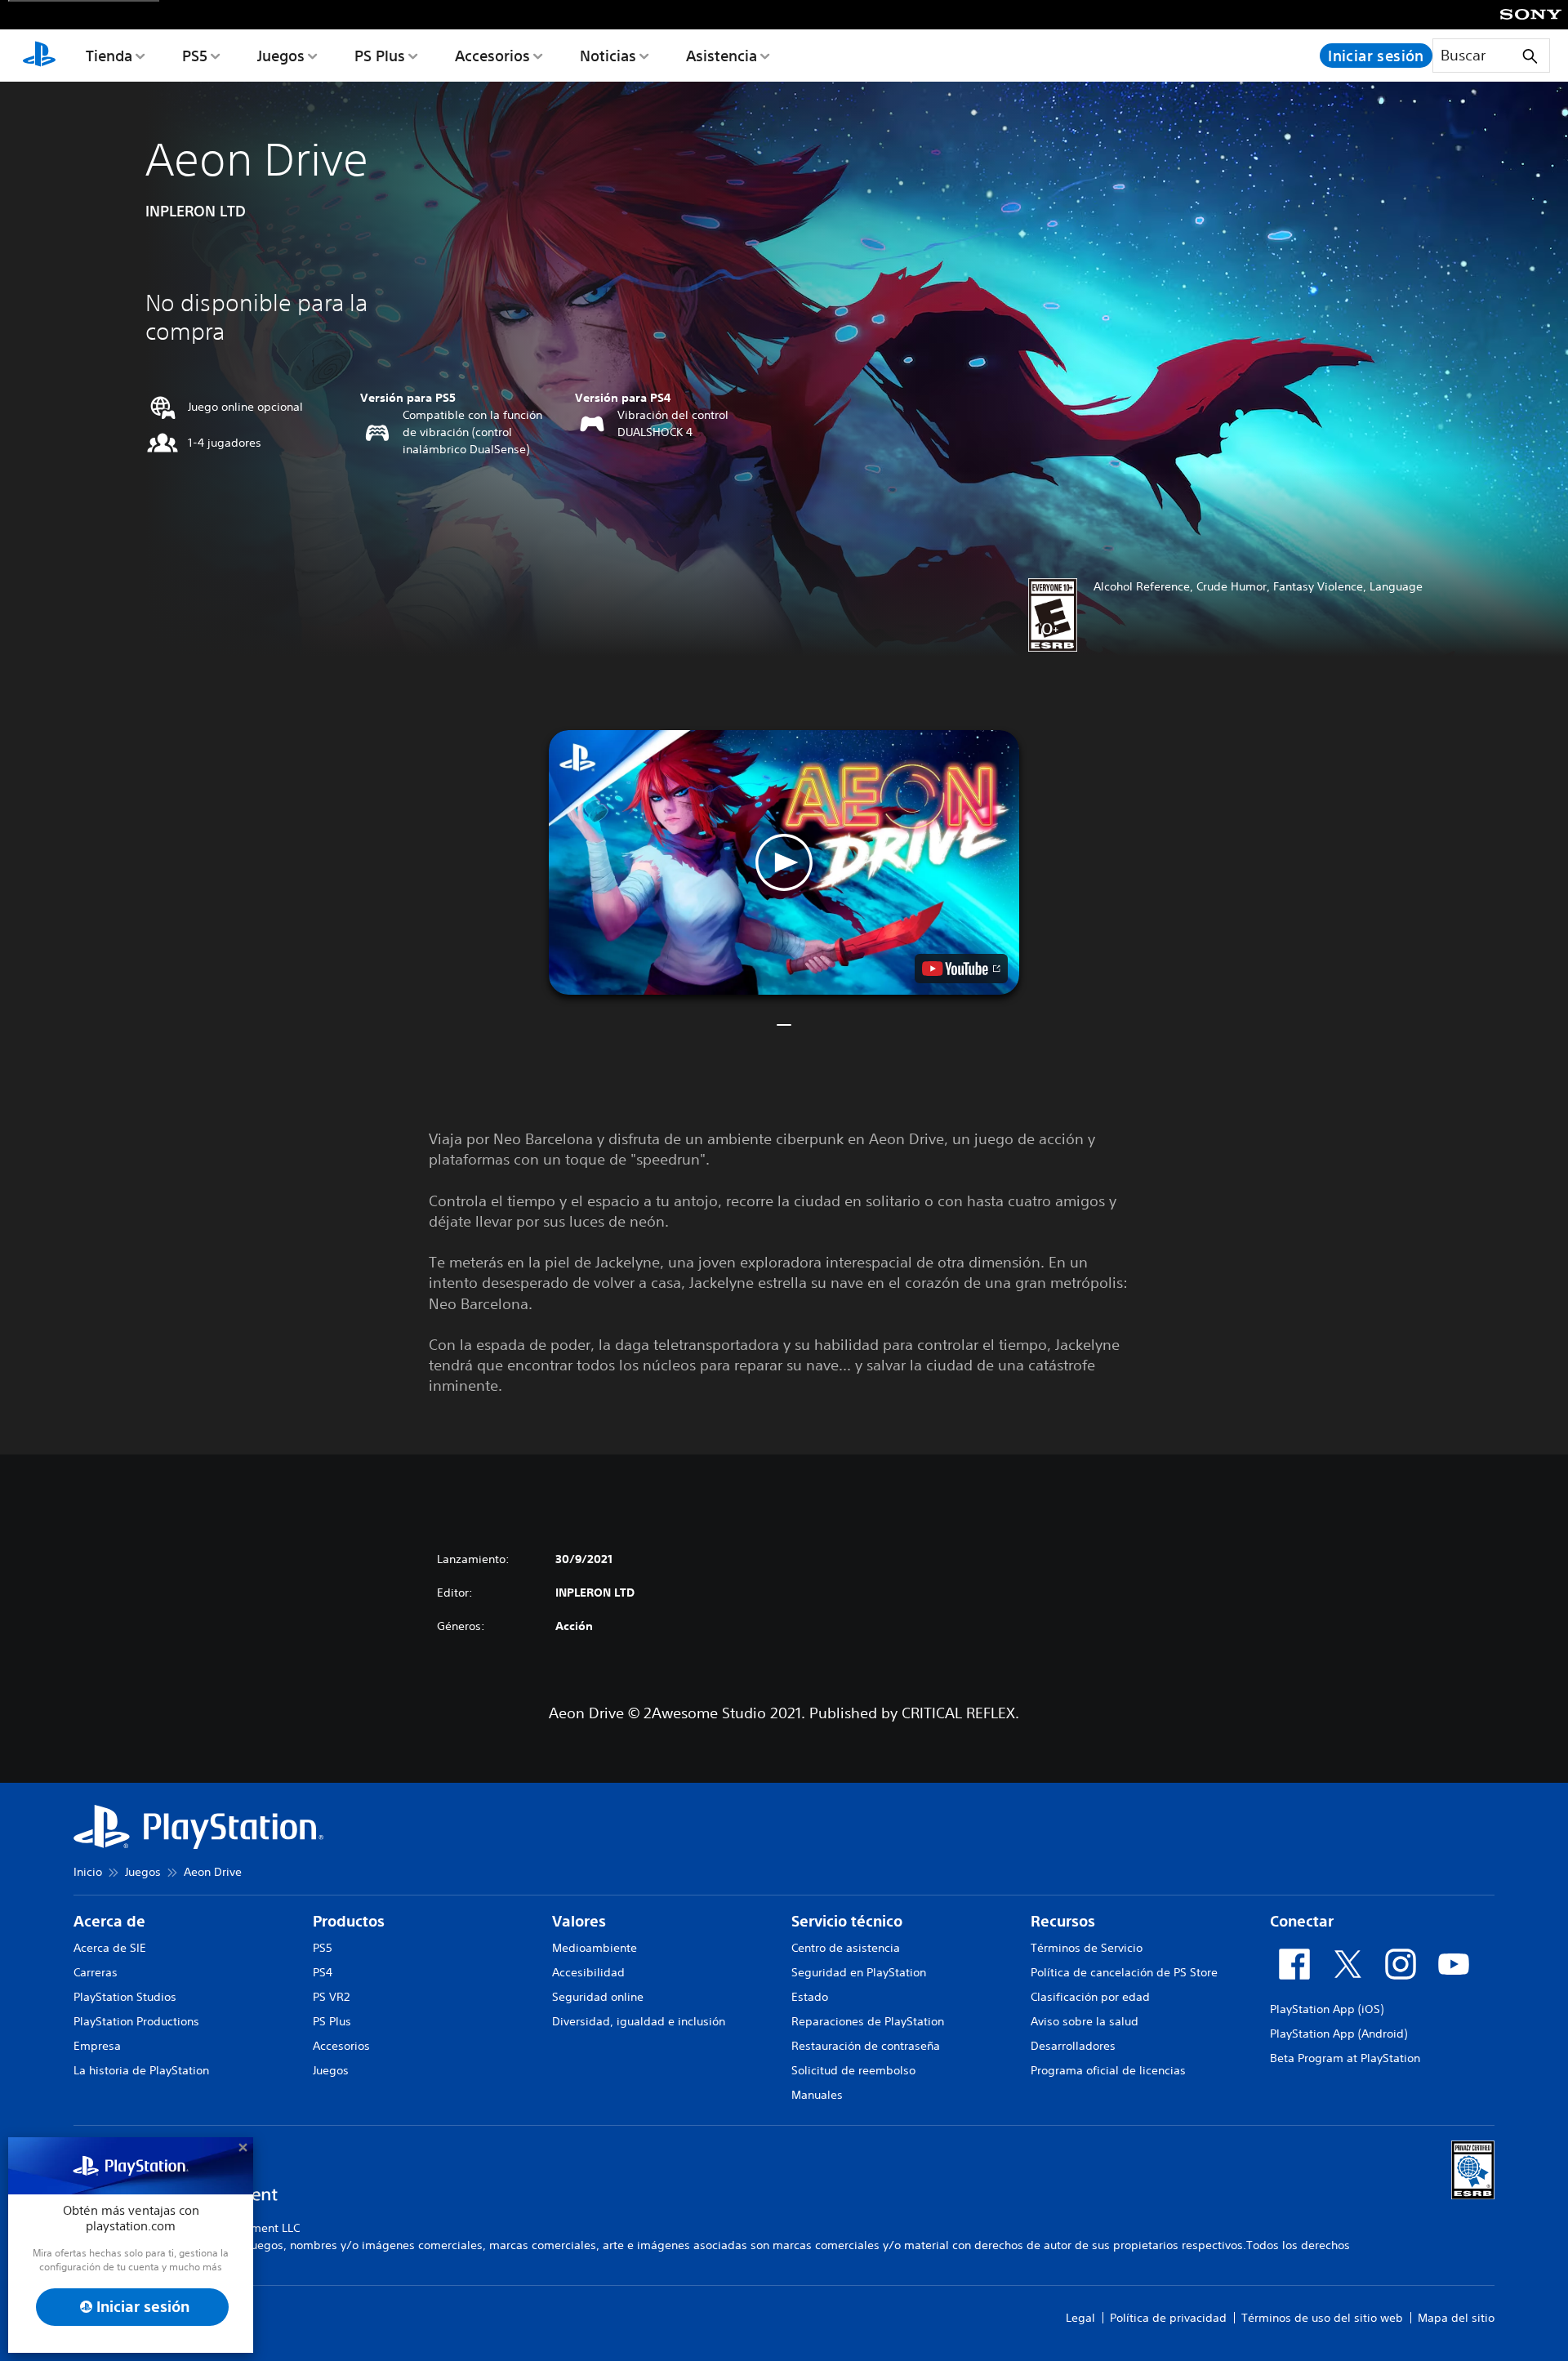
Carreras (96, 1972)
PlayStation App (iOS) (1327, 2009)
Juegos (281, 56)
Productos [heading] (349, 1921)
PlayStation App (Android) (1339, 2034)
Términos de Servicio (1087, 1948)
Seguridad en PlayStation (859, 1972)
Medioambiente (595, 1948)
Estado (810, 1997)
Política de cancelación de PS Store (1124, 1972)
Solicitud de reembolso (853, 2070)
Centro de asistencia (846, 1948)
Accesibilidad (588, 1972)
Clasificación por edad (1090, 1997)
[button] (784, 862)
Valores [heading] (579, 1921)
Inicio (88, 1872)
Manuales (817, 2095)
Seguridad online (598, 1997)
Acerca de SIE (110, 1948)
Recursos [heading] (1063, 1921)
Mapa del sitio (1456, 2318)
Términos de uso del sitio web (1322, 2318)
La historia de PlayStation (141, 2070)
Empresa (97, 2046)
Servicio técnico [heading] (847, 1921)
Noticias (608, 56)
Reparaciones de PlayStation (868, 2021)
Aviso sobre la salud (1085, 2021)
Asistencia (722, 56)
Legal (1080, 2318)
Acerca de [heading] (109, 1921)
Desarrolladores (1073, 2046)
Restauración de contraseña (866, 2046)
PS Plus (380, 56)
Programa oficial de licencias (1108, 2070)
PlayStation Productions (136, 2021)
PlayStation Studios (125, 1997)
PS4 (323, 1972)
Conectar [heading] (1302, 1921)
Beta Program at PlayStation (1345, 2058)
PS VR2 (331, 1997)
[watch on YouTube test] (961, 969)
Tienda (109, 56)
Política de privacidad (1168, 2318)
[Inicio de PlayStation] (39, 56)
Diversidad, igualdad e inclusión (639, 2021)
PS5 (195, 56)
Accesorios (492, 56)
